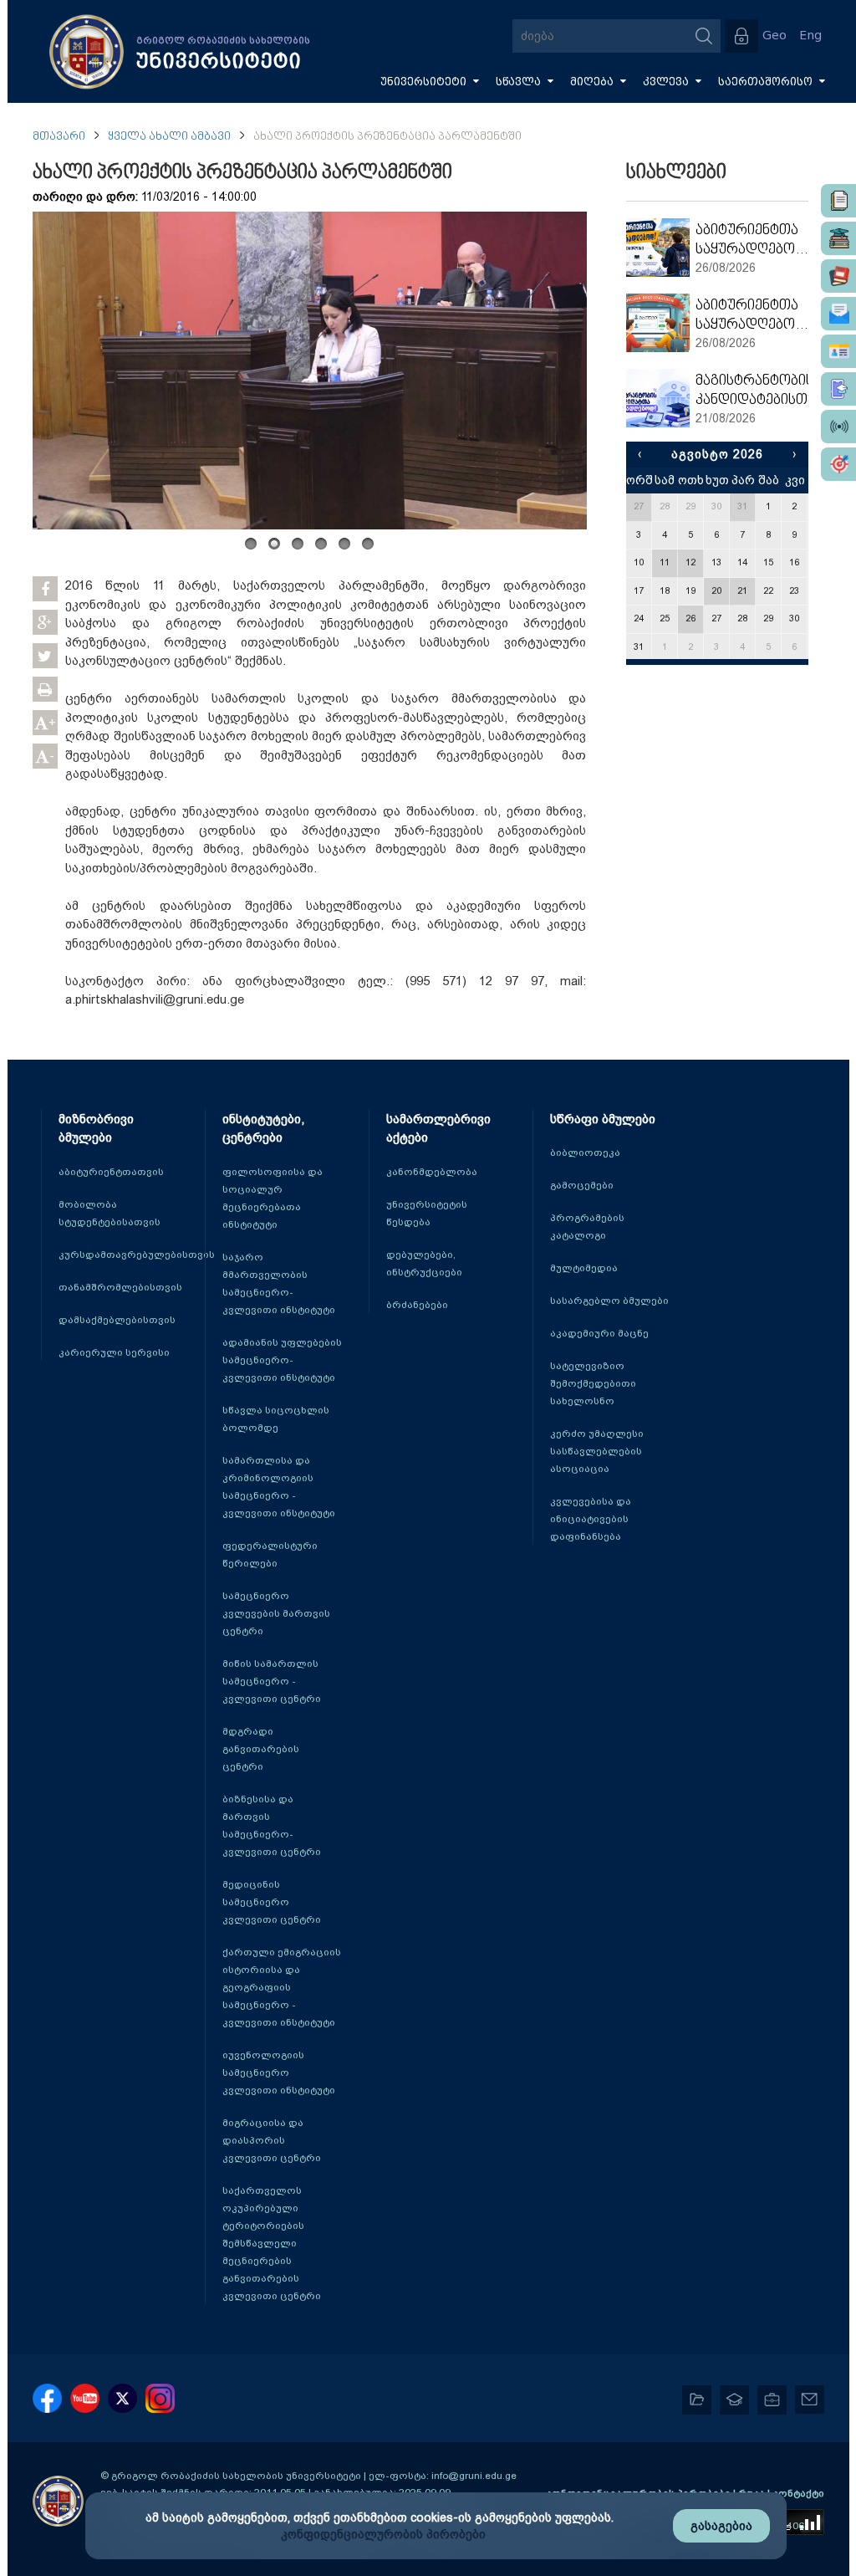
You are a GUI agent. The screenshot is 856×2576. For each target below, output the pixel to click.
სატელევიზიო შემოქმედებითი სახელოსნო (593, 1383)
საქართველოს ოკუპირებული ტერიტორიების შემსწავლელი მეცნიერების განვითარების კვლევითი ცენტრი (272, 2243)
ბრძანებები (417, 1305)
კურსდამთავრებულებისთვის (137, 1255)
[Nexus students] (838, 238)
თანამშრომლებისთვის (120, 1287)
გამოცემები (582, 1185)
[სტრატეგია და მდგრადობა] (838, 464)
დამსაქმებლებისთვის (117, 1320)
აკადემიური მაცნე (599, 1333)
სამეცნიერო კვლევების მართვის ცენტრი (276, 1613)
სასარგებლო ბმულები (609, 1301)
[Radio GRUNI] (838, 427)
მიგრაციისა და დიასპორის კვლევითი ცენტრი (272, 2140)
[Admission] (838, 389)
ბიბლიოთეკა (585, 1153)
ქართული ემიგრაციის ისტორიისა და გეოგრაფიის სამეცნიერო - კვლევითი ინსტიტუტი (282, 1987)
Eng (810, 36)
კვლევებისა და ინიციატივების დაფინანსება (591, 1519)
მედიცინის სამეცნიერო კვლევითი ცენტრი (272, 1902)
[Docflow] (838, 201)
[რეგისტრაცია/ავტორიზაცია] (741, 36)
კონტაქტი (798, 2493)
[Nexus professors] (838, 276)
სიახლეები (676, 173)
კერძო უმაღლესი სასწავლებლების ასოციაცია (597, 1451)
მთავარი (59, 137)
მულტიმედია (584, 1268)
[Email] (838, 314)
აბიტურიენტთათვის (111, 1172)
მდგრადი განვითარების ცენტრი (261, 1749)
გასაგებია (721, 2526)
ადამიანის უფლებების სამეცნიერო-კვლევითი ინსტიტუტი (282, 1360)
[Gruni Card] (838, 351)
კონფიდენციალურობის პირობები (383, 2534)
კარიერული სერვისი (114, 1352)
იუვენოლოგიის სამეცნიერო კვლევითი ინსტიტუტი (279, 2073)
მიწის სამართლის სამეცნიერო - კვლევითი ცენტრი (272, 1681)
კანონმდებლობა (432, 1172)
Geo (774, 36)
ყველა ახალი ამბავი (169, 137)
